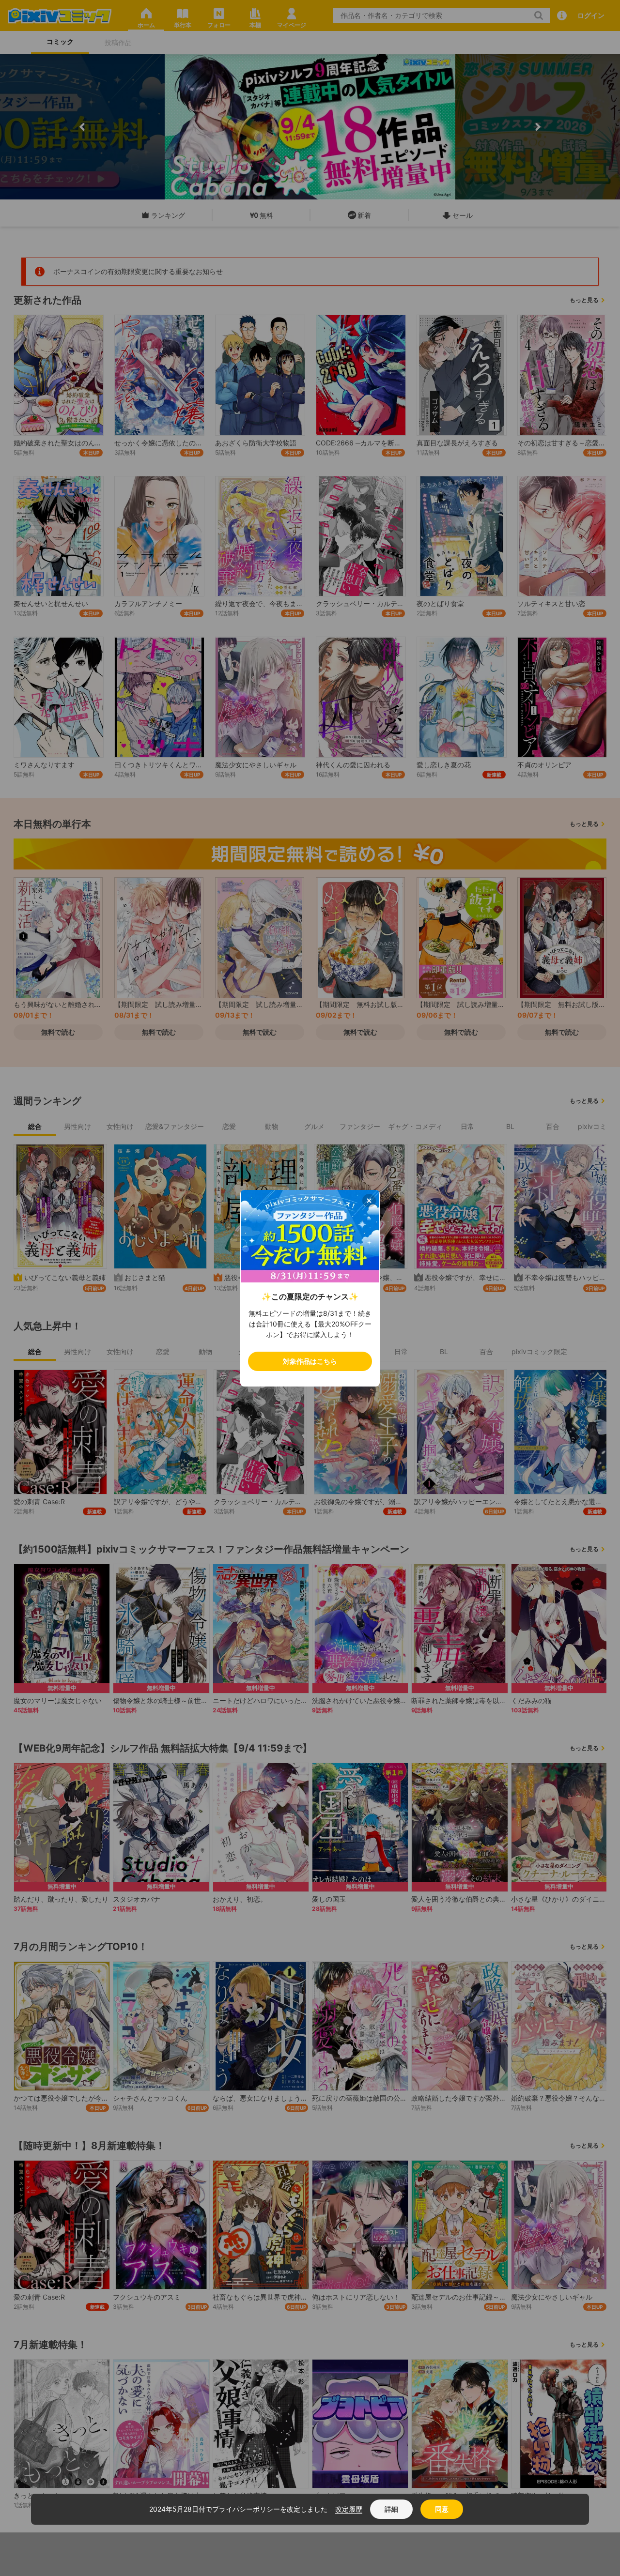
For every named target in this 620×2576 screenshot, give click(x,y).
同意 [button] (442, 2509)
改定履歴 (349, 2509)
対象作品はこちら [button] (310, 1361)
